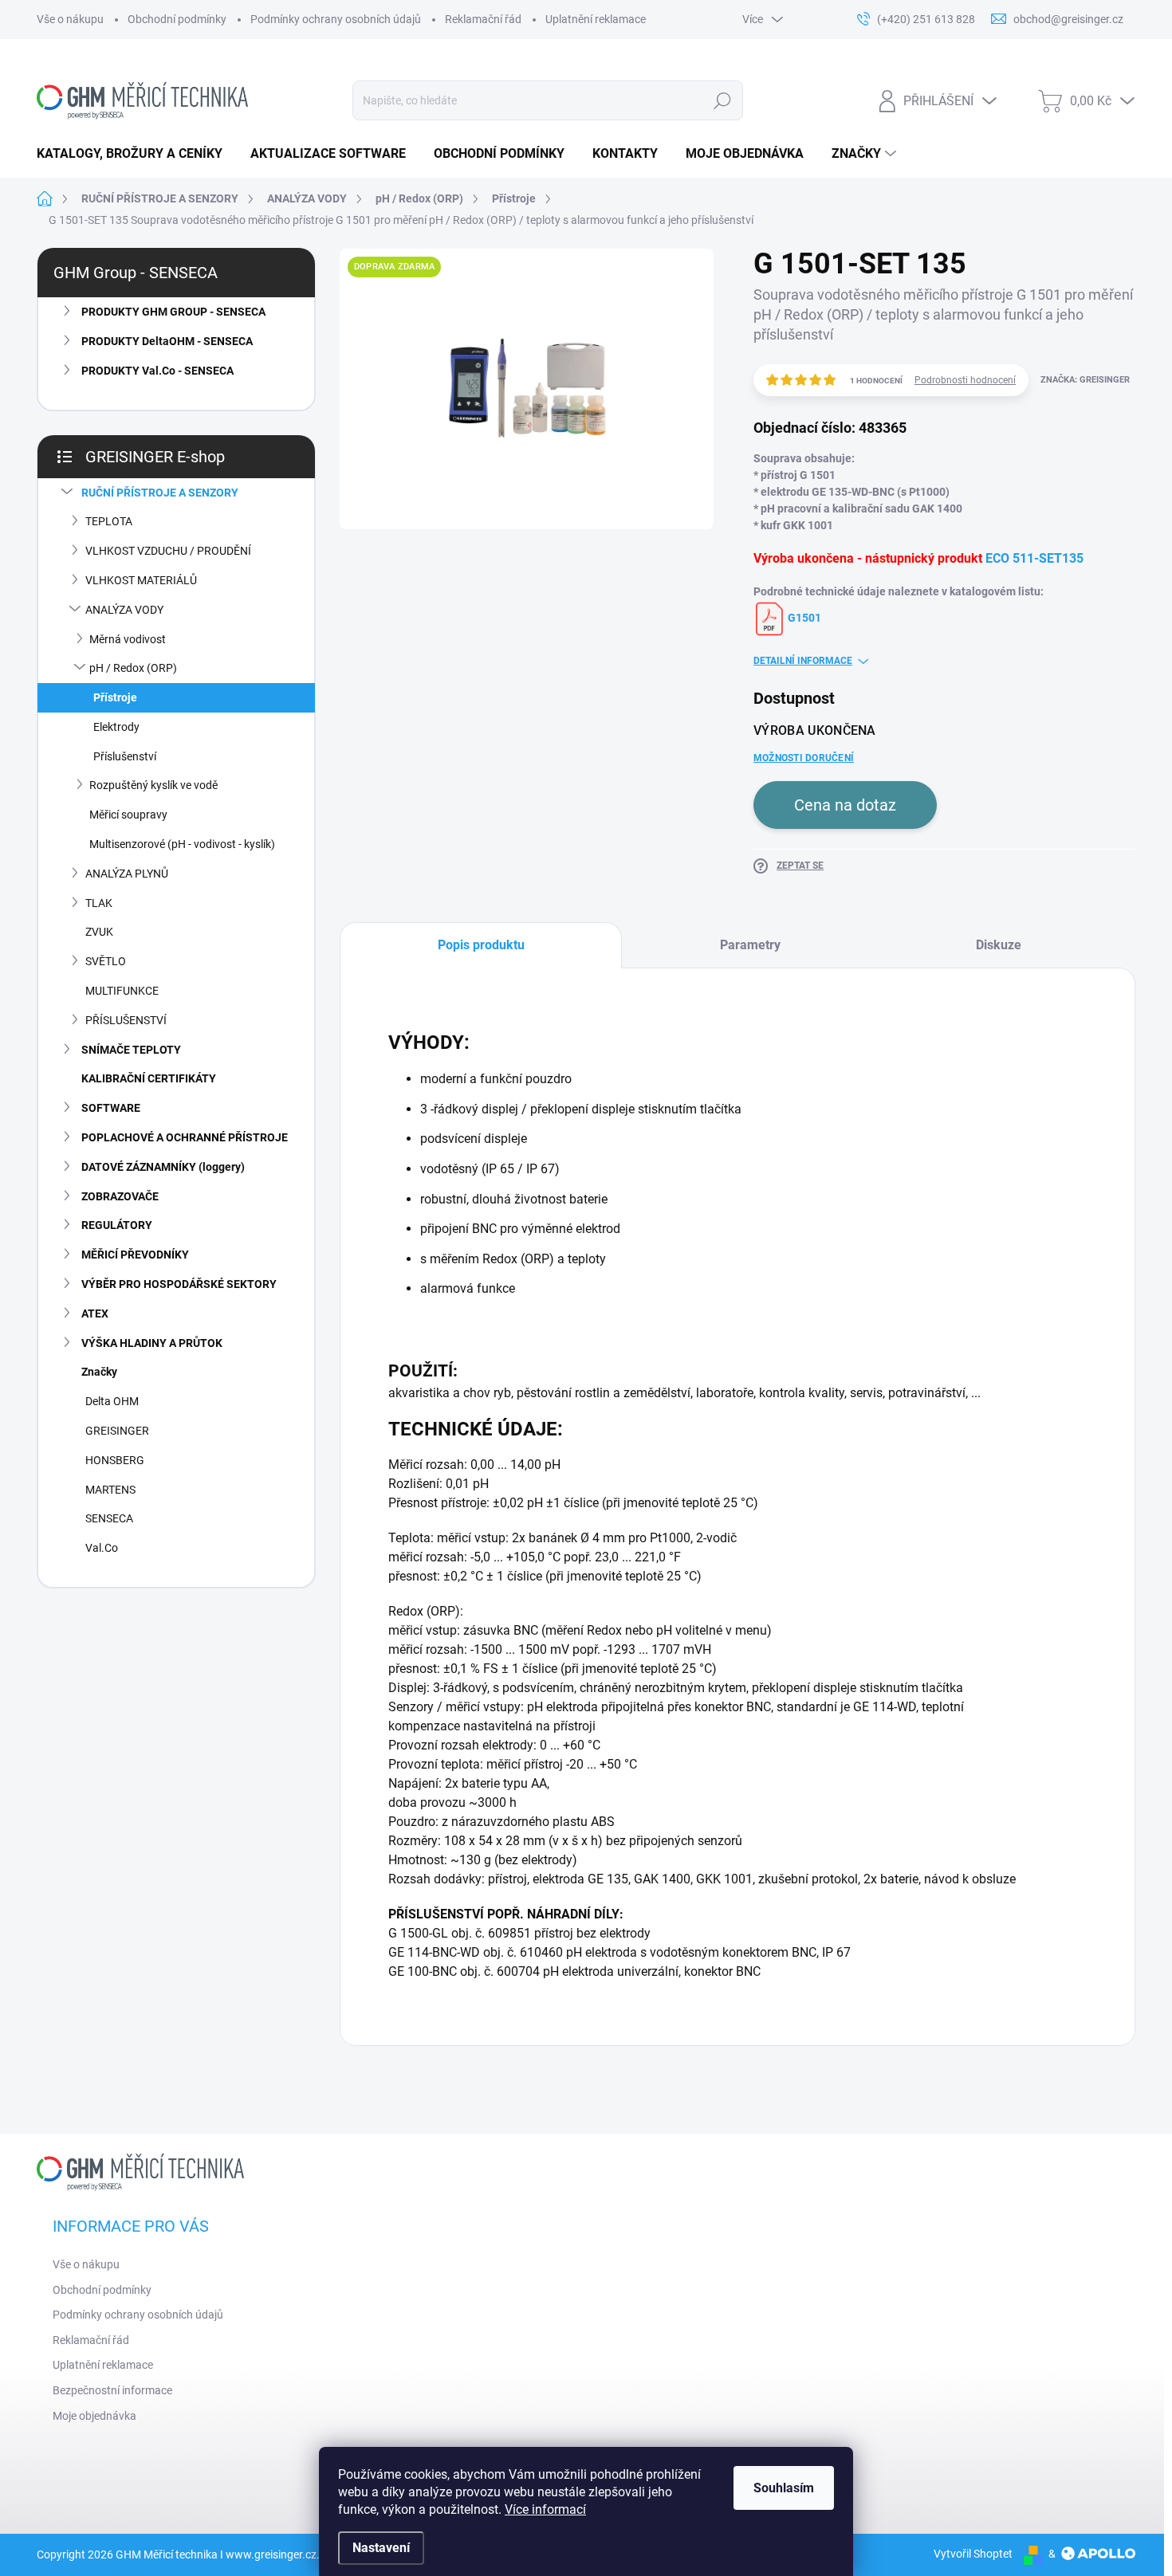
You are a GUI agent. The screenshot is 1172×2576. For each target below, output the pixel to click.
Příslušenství (125, 756)
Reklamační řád (483, 19)
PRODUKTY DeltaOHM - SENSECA (167, 341)
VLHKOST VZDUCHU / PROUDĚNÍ (168, 551)
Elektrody (116, 727)
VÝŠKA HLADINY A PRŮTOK (152, 1343)
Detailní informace (803, 661)
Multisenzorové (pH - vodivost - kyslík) (182, 844)
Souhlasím (784, 2488)
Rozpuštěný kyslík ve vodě (153, 785)
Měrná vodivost (128, 639)
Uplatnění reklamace (596, 19)
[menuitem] (136, 154)
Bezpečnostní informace (112, 2390)
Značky (99, 1372)
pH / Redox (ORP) (133, 668)
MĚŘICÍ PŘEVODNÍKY (135, 1255)
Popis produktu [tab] (481, 945)
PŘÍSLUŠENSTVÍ (126, 1020)
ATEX (95, 1314)
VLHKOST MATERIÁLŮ (141, 580)
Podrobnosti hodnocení (965, 380)
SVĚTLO (106, 961)
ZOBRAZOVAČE (120, 1196)
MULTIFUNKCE (122, 991)
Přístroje (115, 697)
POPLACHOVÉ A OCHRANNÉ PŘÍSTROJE (185, 1137)
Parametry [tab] (750, 945)
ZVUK (99, 932)
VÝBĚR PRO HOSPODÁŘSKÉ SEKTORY (179, 1284)
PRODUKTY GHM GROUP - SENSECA (173, 312)
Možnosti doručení (804, 758)
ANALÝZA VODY (124, 610)
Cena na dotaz (845, 805)
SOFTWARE (111, 1108)
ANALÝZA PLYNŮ (127, 874)
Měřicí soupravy (128, 815)
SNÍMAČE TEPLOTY (131, 1050)
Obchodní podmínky (177, 19)
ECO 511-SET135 (1034, 558)
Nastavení (381, 2548)
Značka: (1085, 380)
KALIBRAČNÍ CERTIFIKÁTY (149, 1078)
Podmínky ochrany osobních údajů (336, 19)
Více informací (545, 2509)
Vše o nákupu (70, 19)
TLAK (99, 903)
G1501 (803, 618)
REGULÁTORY (117, 1225)
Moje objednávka (94, 2416)
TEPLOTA (109, 521)
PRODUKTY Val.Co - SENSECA (157, 371)
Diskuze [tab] (999, 945)
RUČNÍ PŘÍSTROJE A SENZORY (160, 493)
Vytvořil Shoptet (973, 2554)
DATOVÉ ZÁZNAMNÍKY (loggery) (163, 1167)
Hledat (722, 100)
